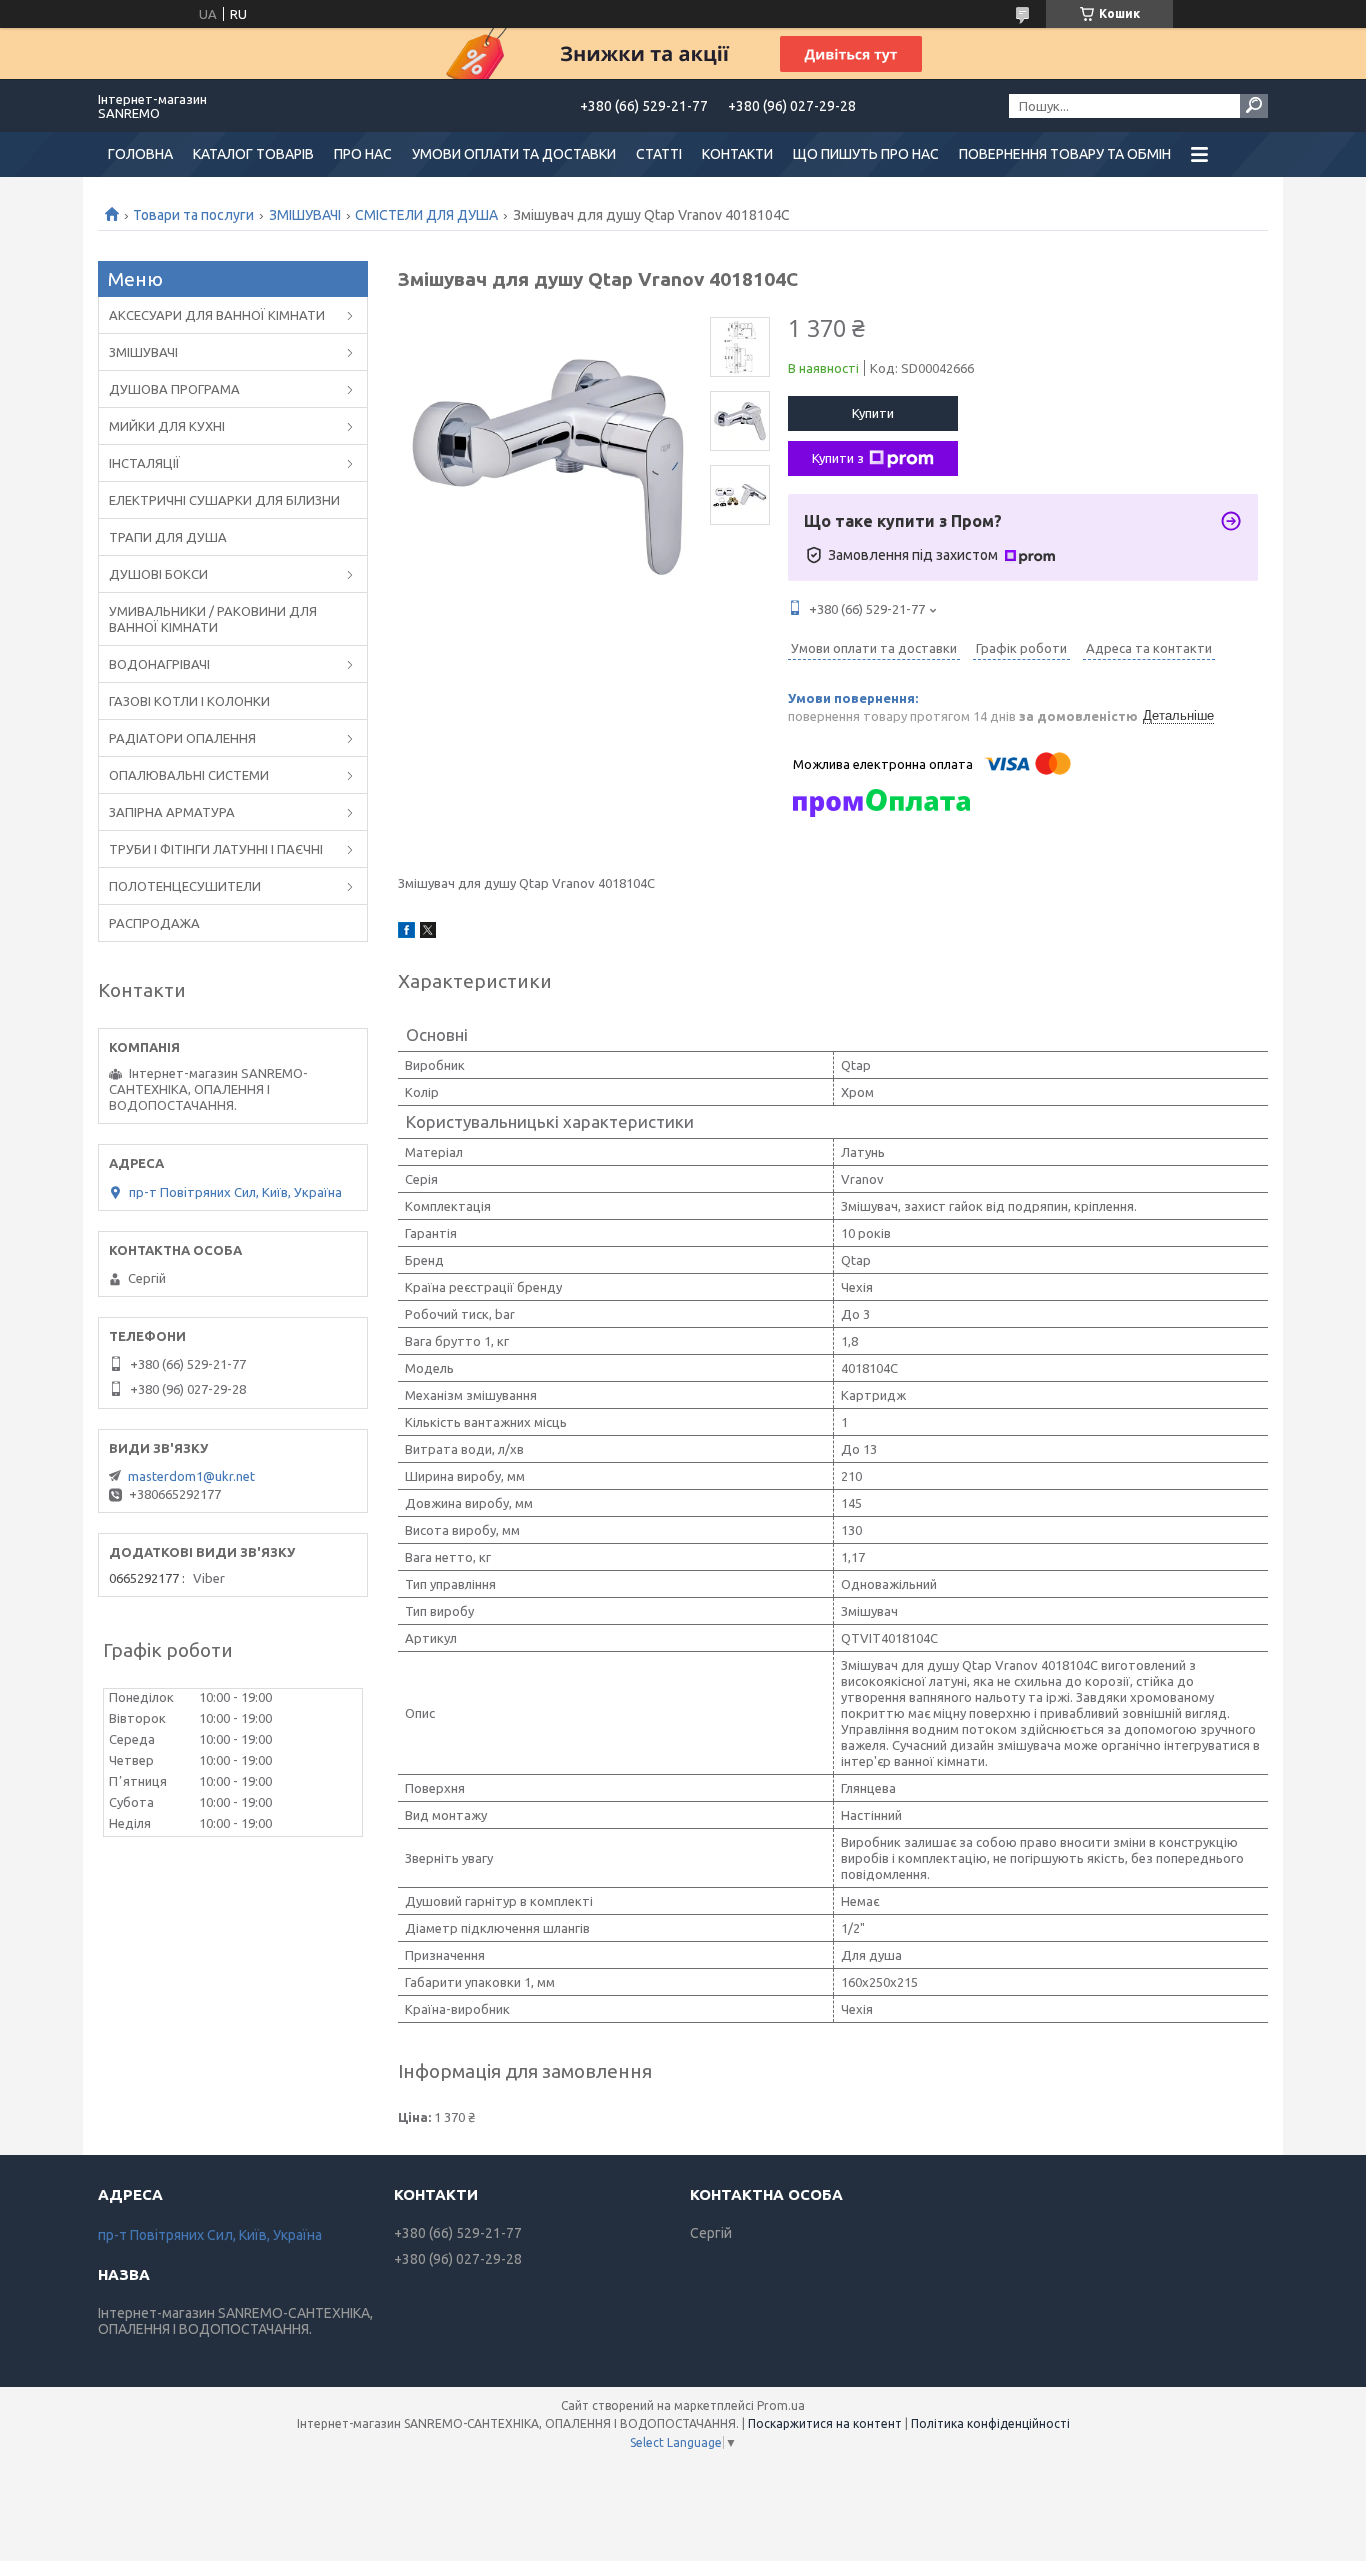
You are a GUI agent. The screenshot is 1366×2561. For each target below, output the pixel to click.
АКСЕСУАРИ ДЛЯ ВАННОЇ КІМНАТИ (217, 315)
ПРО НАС (363, 154)
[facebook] (406, 933)
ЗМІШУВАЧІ (305, 215)
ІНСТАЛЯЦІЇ (144, 463)
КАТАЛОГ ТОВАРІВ (253, 154)
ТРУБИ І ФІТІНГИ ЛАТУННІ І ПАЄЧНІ (216, 849)
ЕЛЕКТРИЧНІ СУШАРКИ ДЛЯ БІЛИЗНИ (224, 500)
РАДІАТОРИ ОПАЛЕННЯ (182, 738)
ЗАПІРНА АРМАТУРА (172, 812)
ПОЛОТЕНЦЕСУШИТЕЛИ (185, 886)
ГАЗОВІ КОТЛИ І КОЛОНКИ (189, 701)
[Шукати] (1254, 106)
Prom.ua (781, 2405)
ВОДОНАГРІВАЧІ (159, 664)
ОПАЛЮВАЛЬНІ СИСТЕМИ (189, 775)
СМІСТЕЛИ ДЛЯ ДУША (426, 215)
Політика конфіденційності (990, 2423)
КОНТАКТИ (737, 154)
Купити (873, 413)
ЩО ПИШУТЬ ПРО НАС (866, 154)
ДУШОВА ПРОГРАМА (174, 389)
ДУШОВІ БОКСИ (158, 574)
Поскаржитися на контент (825, 2423)
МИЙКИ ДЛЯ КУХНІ (167, 426)
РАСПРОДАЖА (154, 923)
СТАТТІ (659, 154)
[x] (428, 933)
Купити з (838, 458)
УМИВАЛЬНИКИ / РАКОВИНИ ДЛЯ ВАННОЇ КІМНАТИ (213, 619)
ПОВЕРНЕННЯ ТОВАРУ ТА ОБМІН (1065, 154)
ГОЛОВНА (140, 154)
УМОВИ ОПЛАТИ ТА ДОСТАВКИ (514, 154)
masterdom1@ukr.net (191, 1476)
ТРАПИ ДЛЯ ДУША (168, 537)
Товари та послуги (193, 215)
